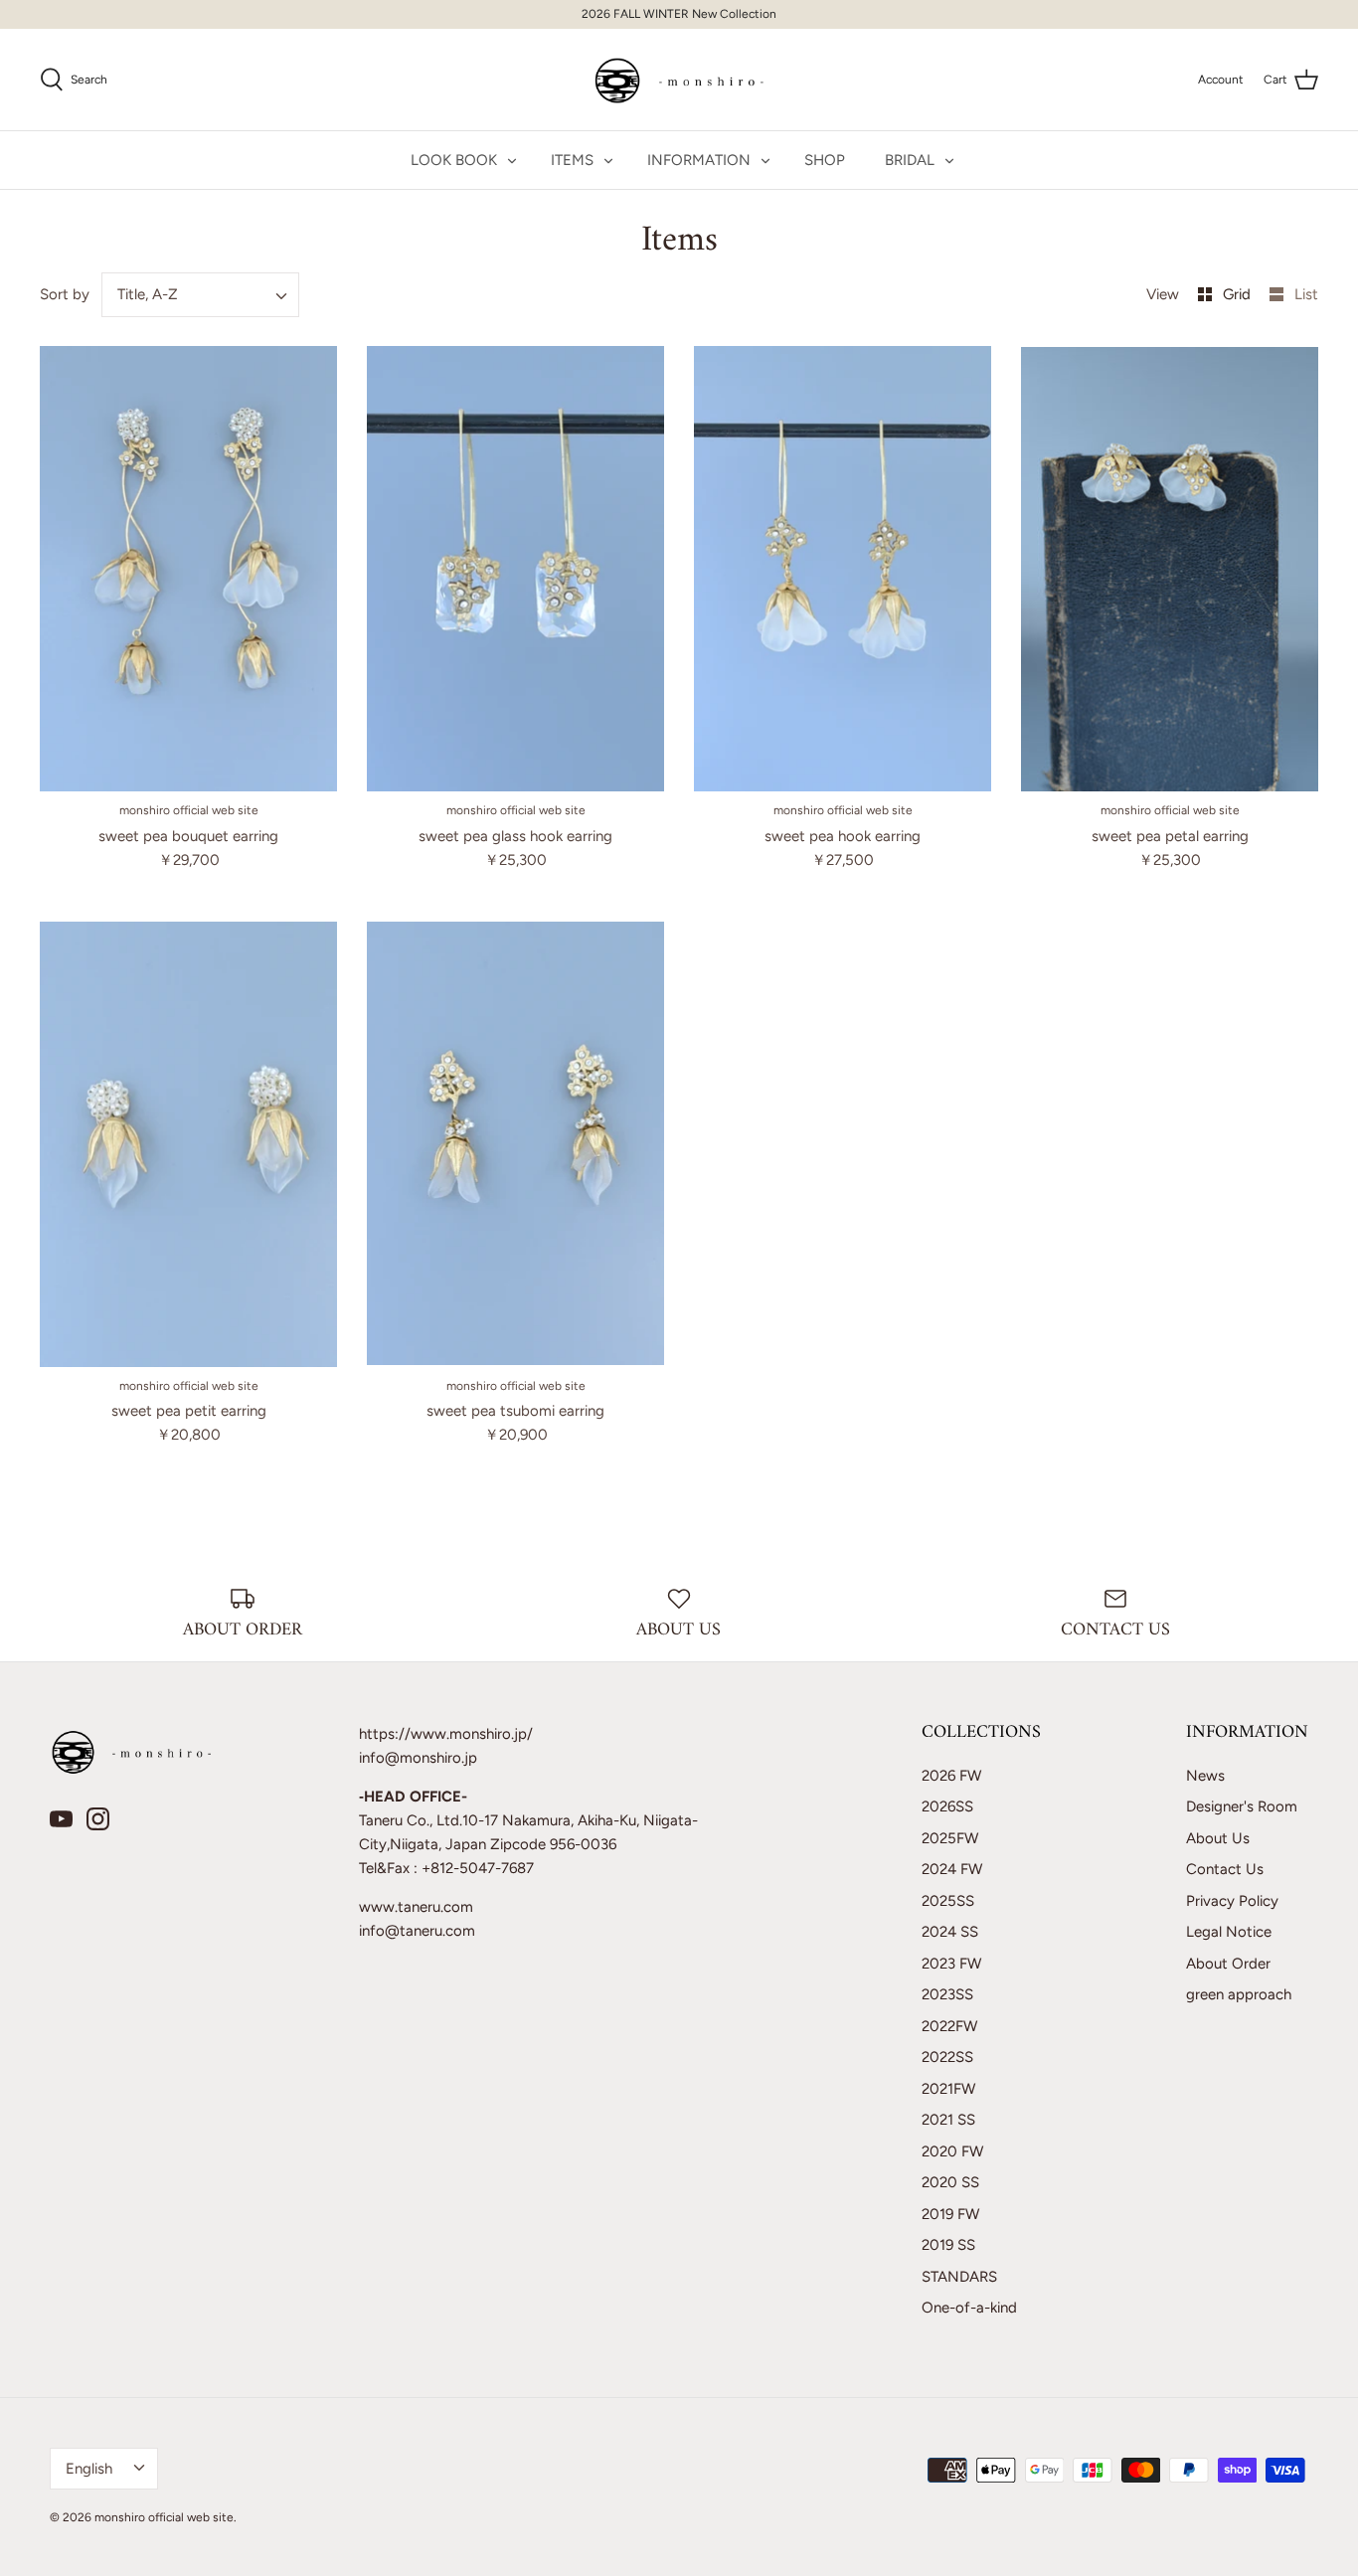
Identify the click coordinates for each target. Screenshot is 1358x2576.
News (1205, 1776)
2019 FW (950, 2214)
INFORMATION (699, 160)
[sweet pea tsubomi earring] (515, 1144)
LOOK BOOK (454, 160)
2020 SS (950, 2182)
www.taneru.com (416, 1907)
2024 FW (952, 1869)
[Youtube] (61, 1819)
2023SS (947, 1994)
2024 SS (950, 1932)
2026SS (947, 1806)
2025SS (948, 1901)
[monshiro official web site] (679, 80)
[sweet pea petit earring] (188, 1144)
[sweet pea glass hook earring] (515, 569)
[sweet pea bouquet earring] (188, 569)
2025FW (950, 1838)
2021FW (948, 2089)
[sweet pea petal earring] (1170, 569)
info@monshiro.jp (418, 1758)
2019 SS (948, 2245)
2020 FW (952, 2151)
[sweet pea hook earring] (843, 569)
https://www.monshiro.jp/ (446, 1734)
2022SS (947, 2057)
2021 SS (948, 2120)
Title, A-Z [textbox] (148, 294)
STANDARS (959, 2277)
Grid (1239, 294)
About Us (1218, 1838)
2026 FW (951, 1776)
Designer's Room (1242, 1806)
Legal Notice (1229, 1932)
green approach (1239, 1994)
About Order (1228, 1964)
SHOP (825, 160)
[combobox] (201, 295)
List (1306, 294)
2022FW (949, 2026)
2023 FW (951, 1964)
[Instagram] (98, 1819)
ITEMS (572, 160)
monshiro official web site (164, 2517)
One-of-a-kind (969, 2308)
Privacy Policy (1232, 1901)
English (89, 2469)
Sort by (65, 294)
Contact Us (1225, 1869)
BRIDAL (910, 160)
